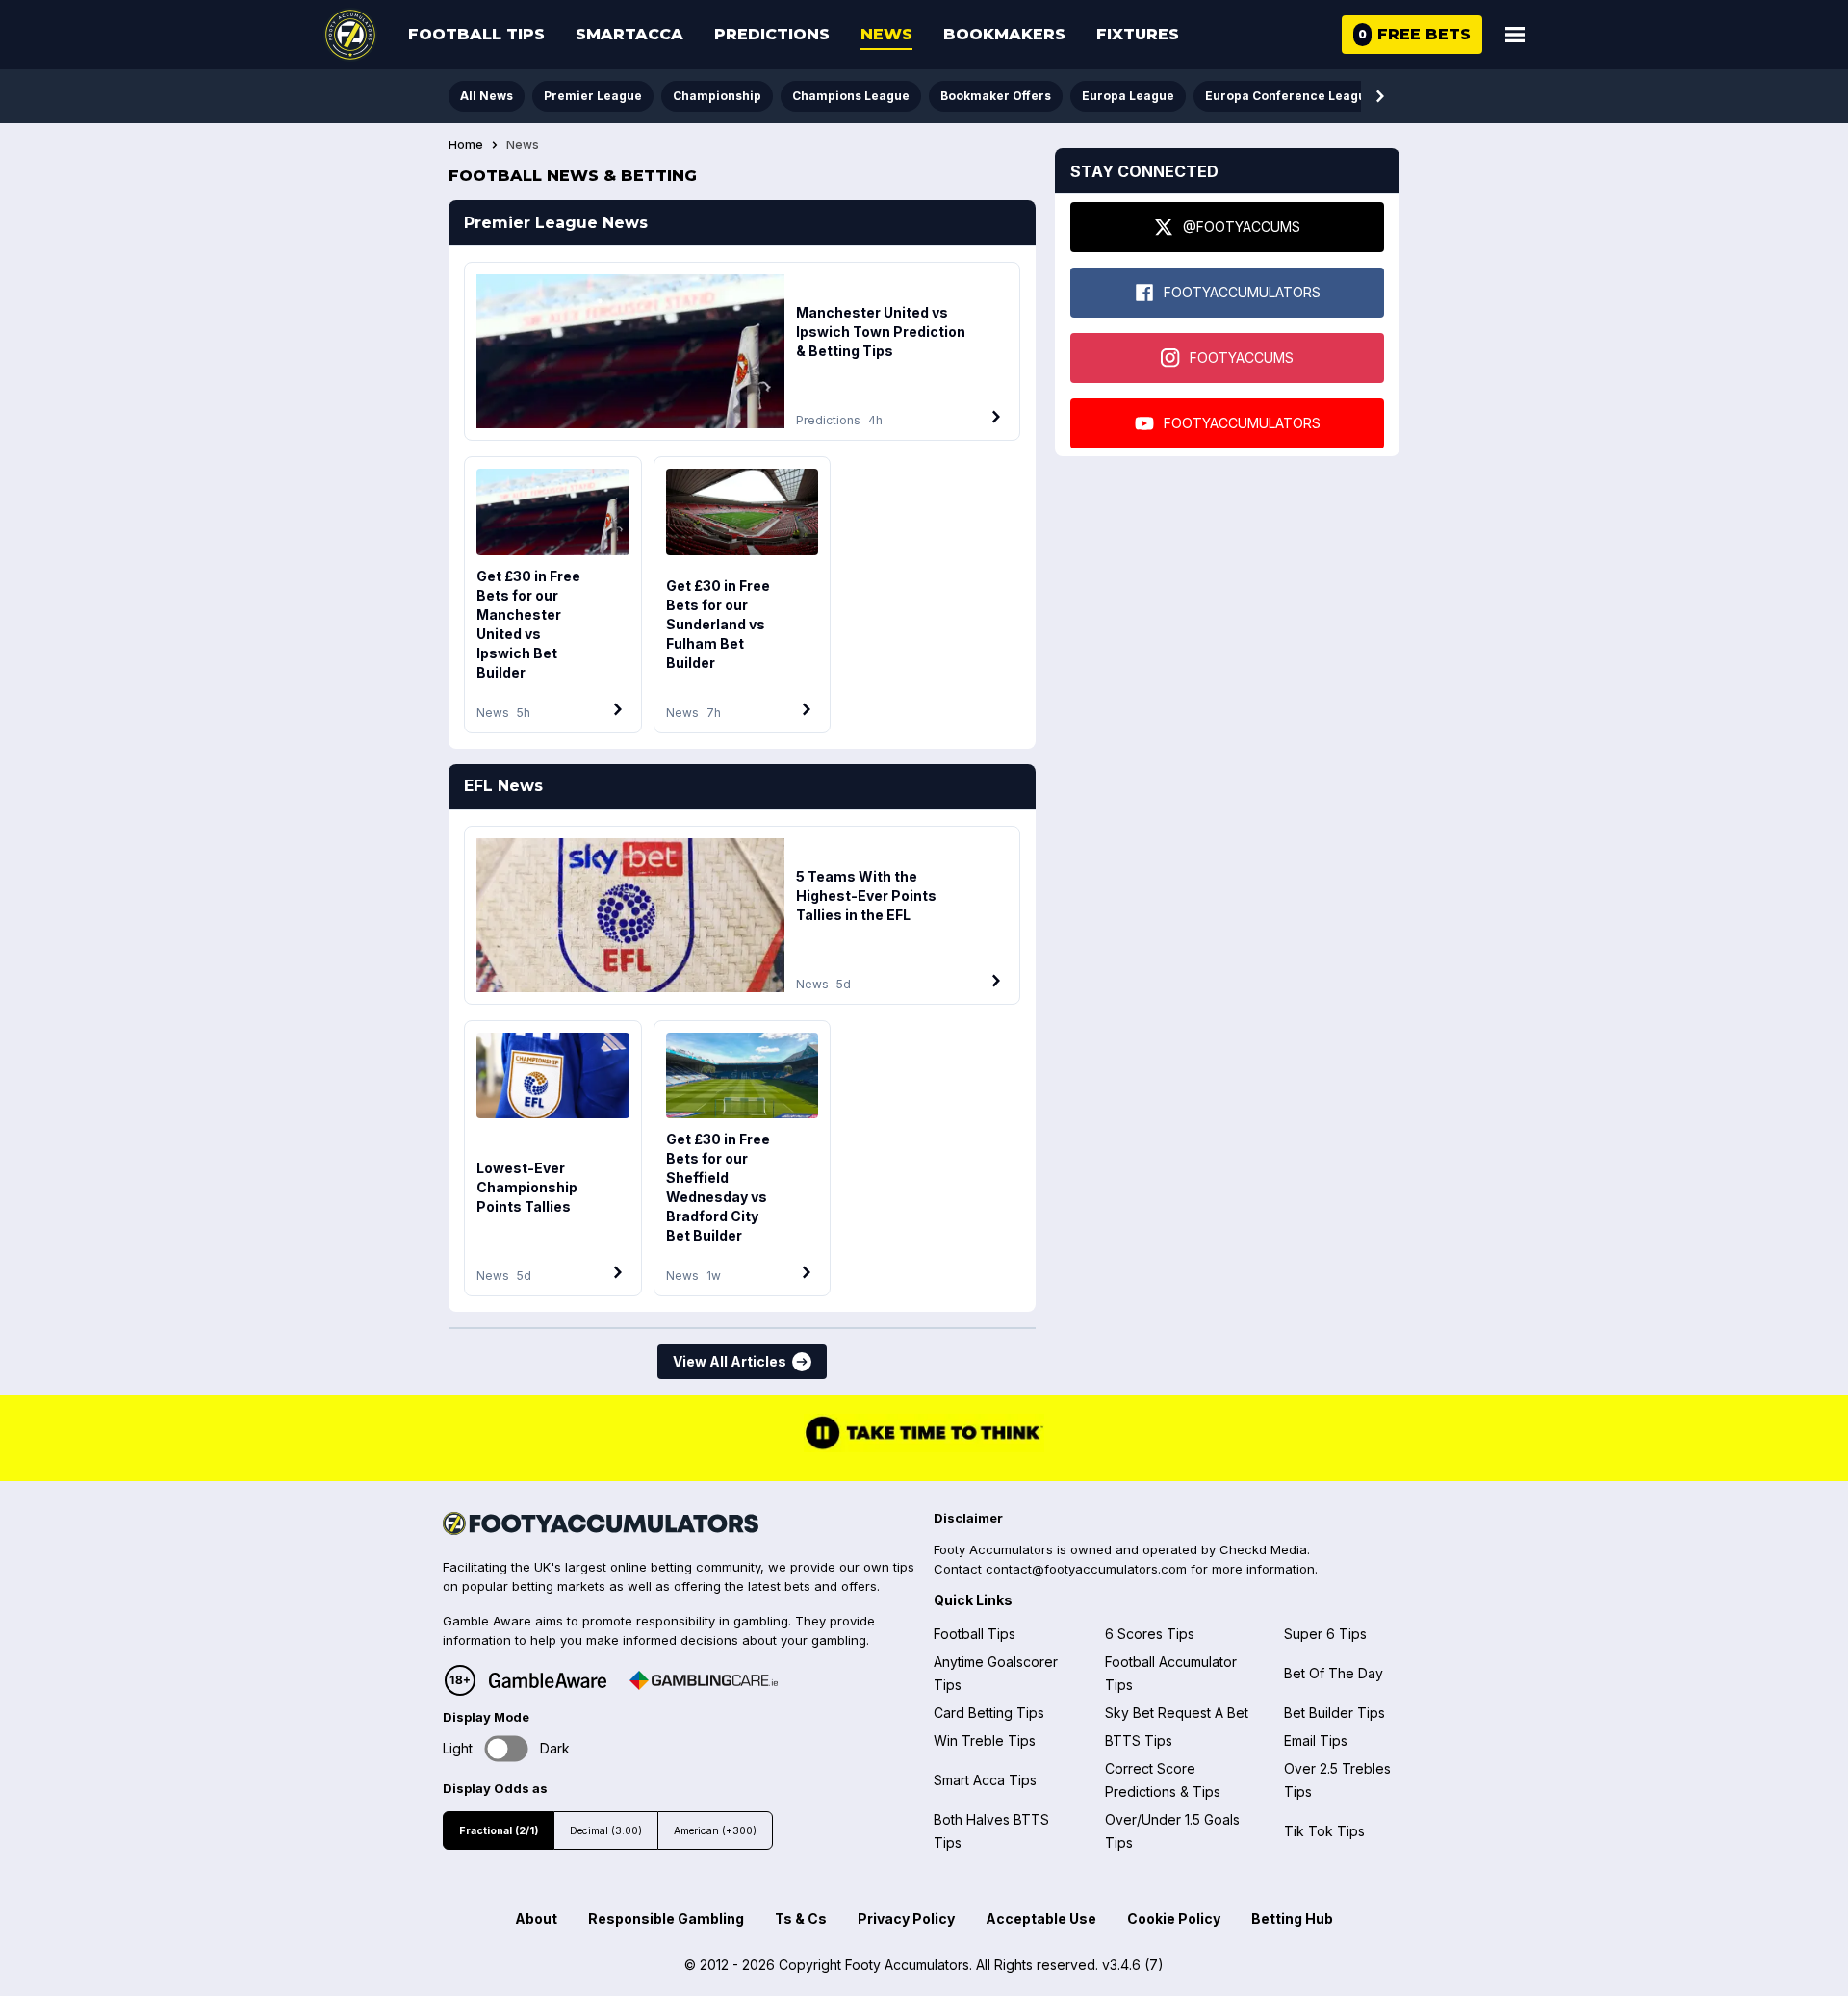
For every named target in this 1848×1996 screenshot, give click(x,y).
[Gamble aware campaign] (548, 1680)
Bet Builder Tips (1335, 1713)
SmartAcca (629, 34)
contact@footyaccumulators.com (1086, 1569)
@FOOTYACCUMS (1242, 227)
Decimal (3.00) (606, 1831)
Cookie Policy (1174, 1919)
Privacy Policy (906, 1919)
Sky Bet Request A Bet (1177, 1713)
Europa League (1128, 96)
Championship (717, 96)
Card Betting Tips (989, 1713)
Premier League (593, 96)
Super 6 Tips (1325, 1634)
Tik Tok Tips (1324, 1831)
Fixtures (1138, 34)
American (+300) (715, 1831)
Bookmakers (1004, 34)
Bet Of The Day (1334, 1673)
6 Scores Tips (1150, 1634)
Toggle (507, 1748)
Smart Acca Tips (985, 1780)
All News (487, 96)
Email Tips (1316, 1740)
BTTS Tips (1139, 1740)
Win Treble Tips (985, 1740)
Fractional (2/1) (499, 1831)
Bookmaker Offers (996, 96)
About (536, 1919)
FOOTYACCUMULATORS (1242, 292)
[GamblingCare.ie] (704, 1680)
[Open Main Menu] (1515, 35)
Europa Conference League (1289, 96)
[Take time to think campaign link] (924, 1446)
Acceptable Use (1041, 1919)
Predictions (772, 34)
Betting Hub (1292, 1919)
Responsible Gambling (666, 1919)
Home (466, 145)
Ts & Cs (801, 1919)
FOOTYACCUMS (1242, 358)
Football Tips (476, 34)
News (886, 34)
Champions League (851, 96)
